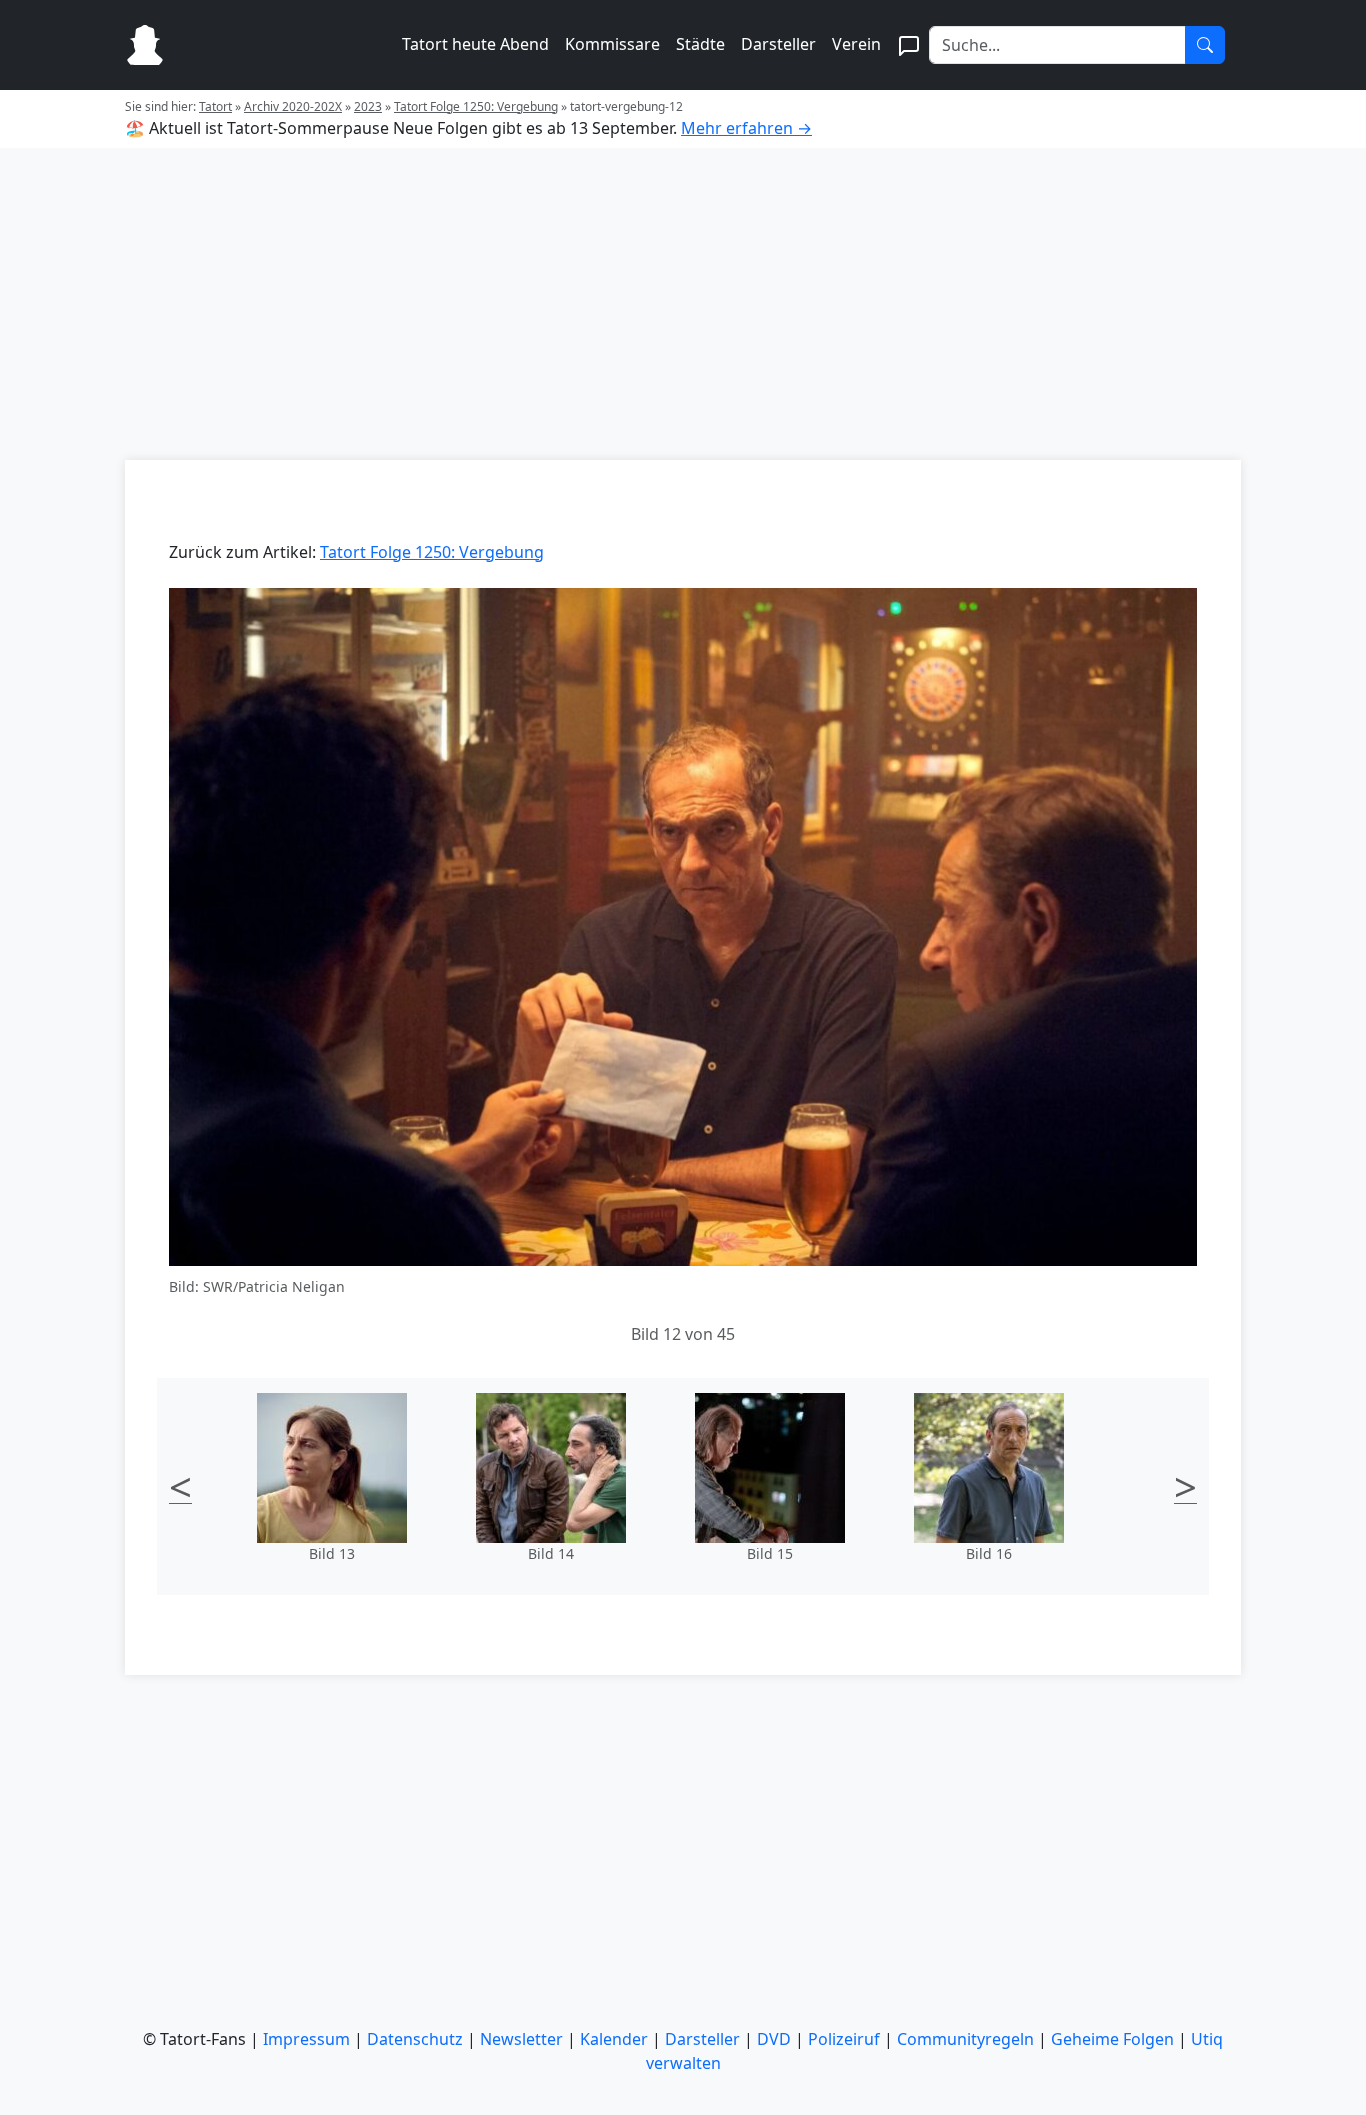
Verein (856, 44)
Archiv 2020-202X (293, 106)
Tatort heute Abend (475, 44)
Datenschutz (415, 2039)
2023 (368, 106)
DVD (774, 2039)
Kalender (614, 2039)
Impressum (306, 2039)
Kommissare (612, 44)
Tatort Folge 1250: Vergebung (476, 106)
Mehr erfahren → (746, 128)
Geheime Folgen (1112, 2039)
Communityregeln (965, 2039)
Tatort (215, 106)
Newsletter (521, 2039)
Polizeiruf (844, 2039)
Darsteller (778, 44)
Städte (700, 44)
